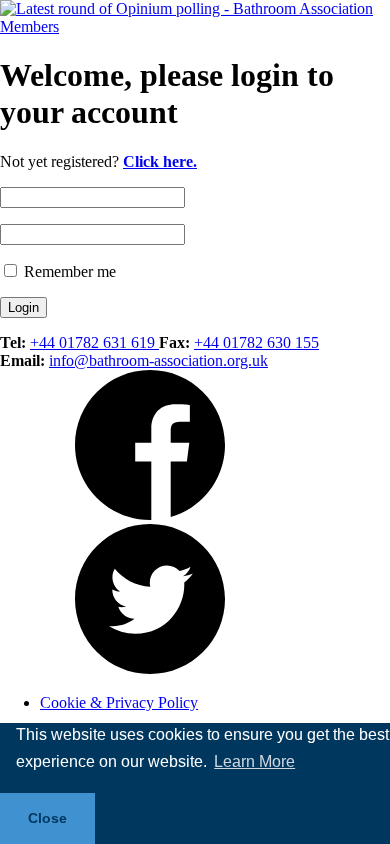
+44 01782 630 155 (256, 342)
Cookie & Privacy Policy (119, 702)
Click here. (160, 161)
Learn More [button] (254, 761)
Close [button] (47, 818)
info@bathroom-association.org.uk (158, 360)
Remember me (68, 271)
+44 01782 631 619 (94, 342)
